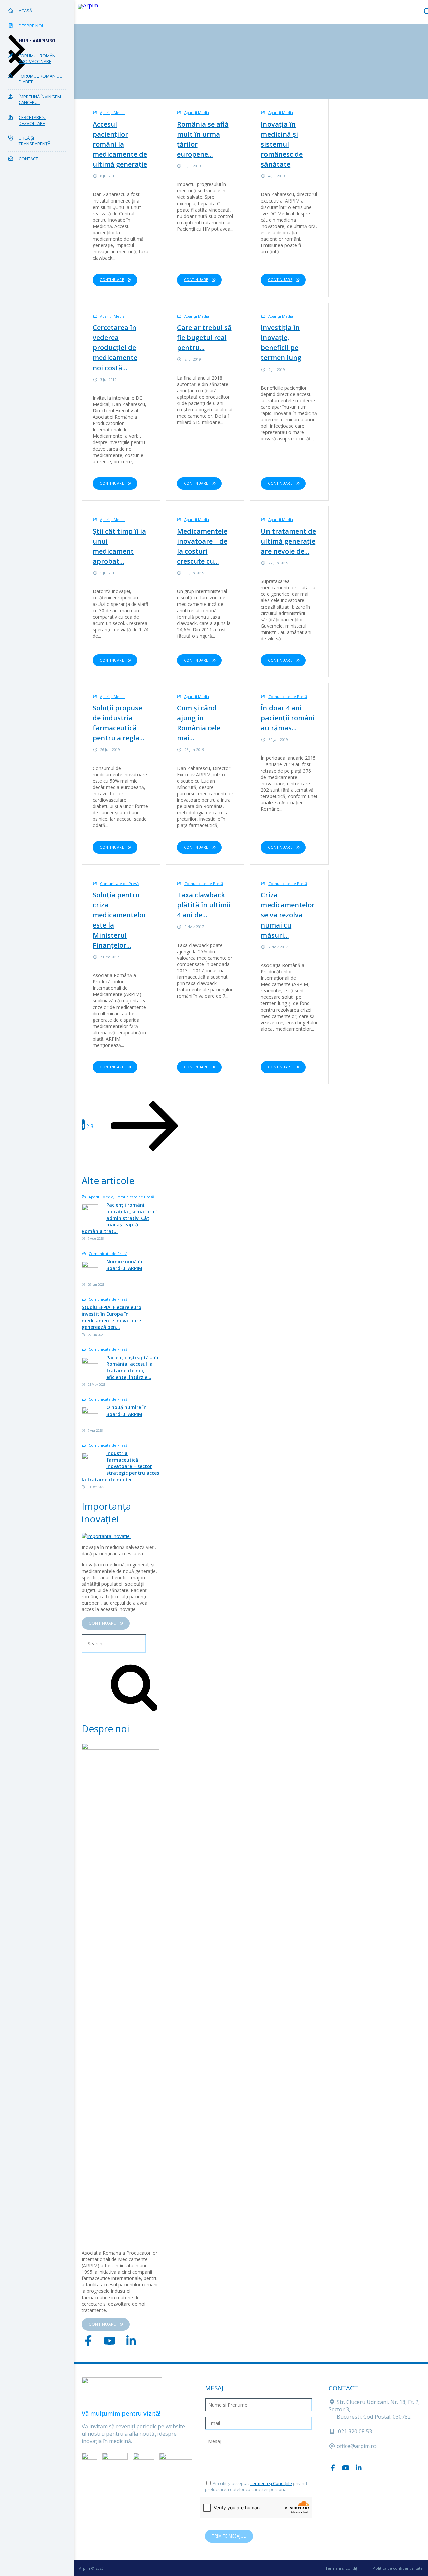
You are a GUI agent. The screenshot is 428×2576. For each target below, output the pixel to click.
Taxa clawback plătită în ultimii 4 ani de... (204, 905)
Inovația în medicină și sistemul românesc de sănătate (282, 144)
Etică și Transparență (35, 141)
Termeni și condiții (342, 2568)
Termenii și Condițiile (271, 2483)
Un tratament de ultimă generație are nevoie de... (288, 541)
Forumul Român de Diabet (40, 79)
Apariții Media (112, 113)
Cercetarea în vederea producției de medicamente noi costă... (115, 348)
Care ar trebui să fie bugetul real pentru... (204, 338)
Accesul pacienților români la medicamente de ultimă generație (120, 144)
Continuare (112, 280)
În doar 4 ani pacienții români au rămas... (288, 718)
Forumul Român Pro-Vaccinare (37, 59)
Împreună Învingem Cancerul (40, 100)
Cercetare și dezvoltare (32, 120)
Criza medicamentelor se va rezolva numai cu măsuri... (288, 915)
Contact (28, 159)
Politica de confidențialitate (398, 2568)
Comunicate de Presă (288, 696)
